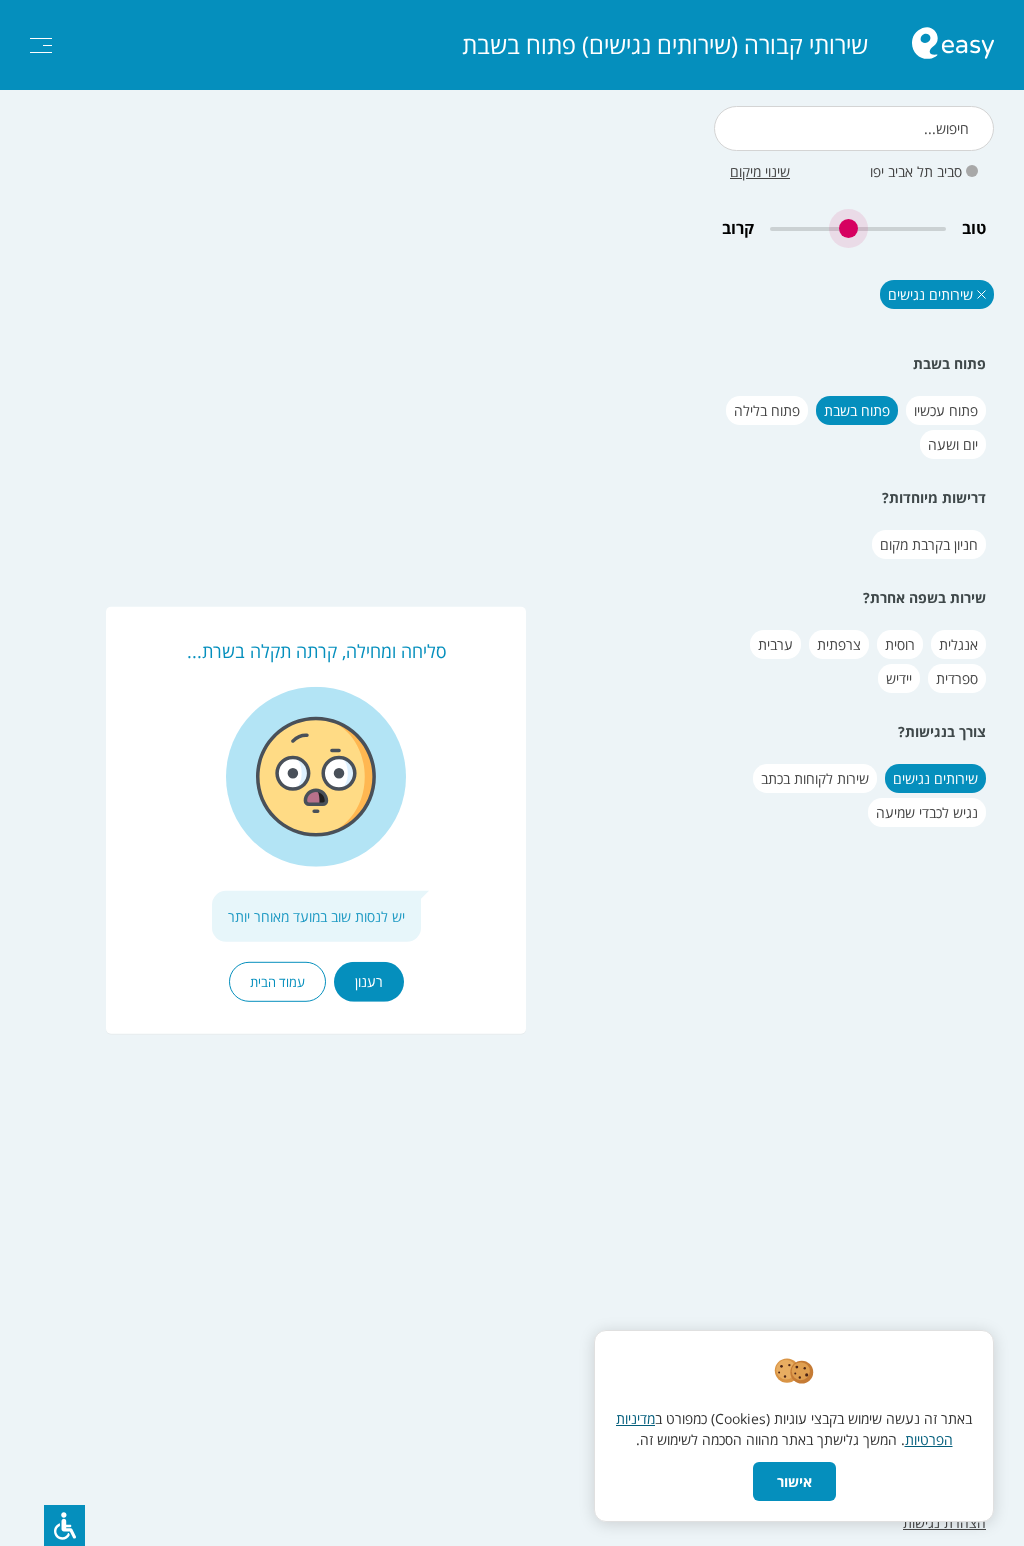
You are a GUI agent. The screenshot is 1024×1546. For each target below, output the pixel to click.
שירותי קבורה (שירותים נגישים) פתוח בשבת (665, 45)
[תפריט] (41, 45)
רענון (369, 981)
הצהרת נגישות (944, 1522)
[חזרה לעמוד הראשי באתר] (953, 45)
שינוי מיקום (760, 171)
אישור (794, 1481)
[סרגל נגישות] (64, 1525)
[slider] (858, 228)
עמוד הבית (277, 982)
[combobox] (854, 128)
